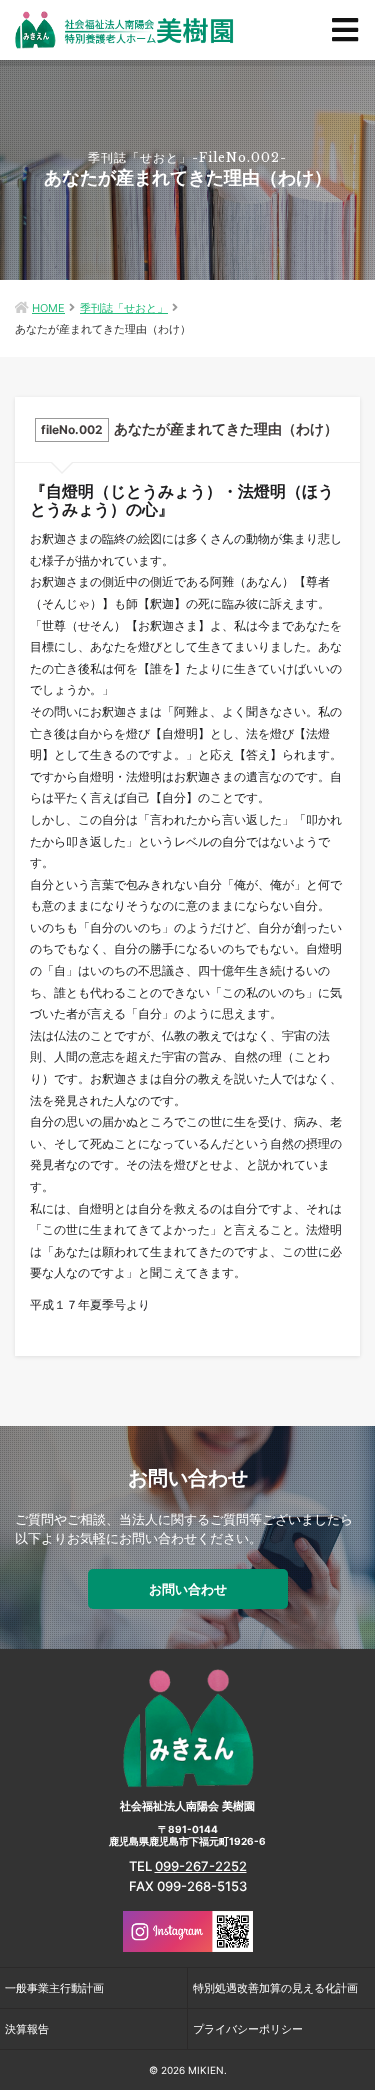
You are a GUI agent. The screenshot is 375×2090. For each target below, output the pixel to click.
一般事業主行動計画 (54, 1988)
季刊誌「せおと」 (124, 308)
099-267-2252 (201, 1866)
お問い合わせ (188, 1589)
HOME (48, 308)
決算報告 (27, 2029)
